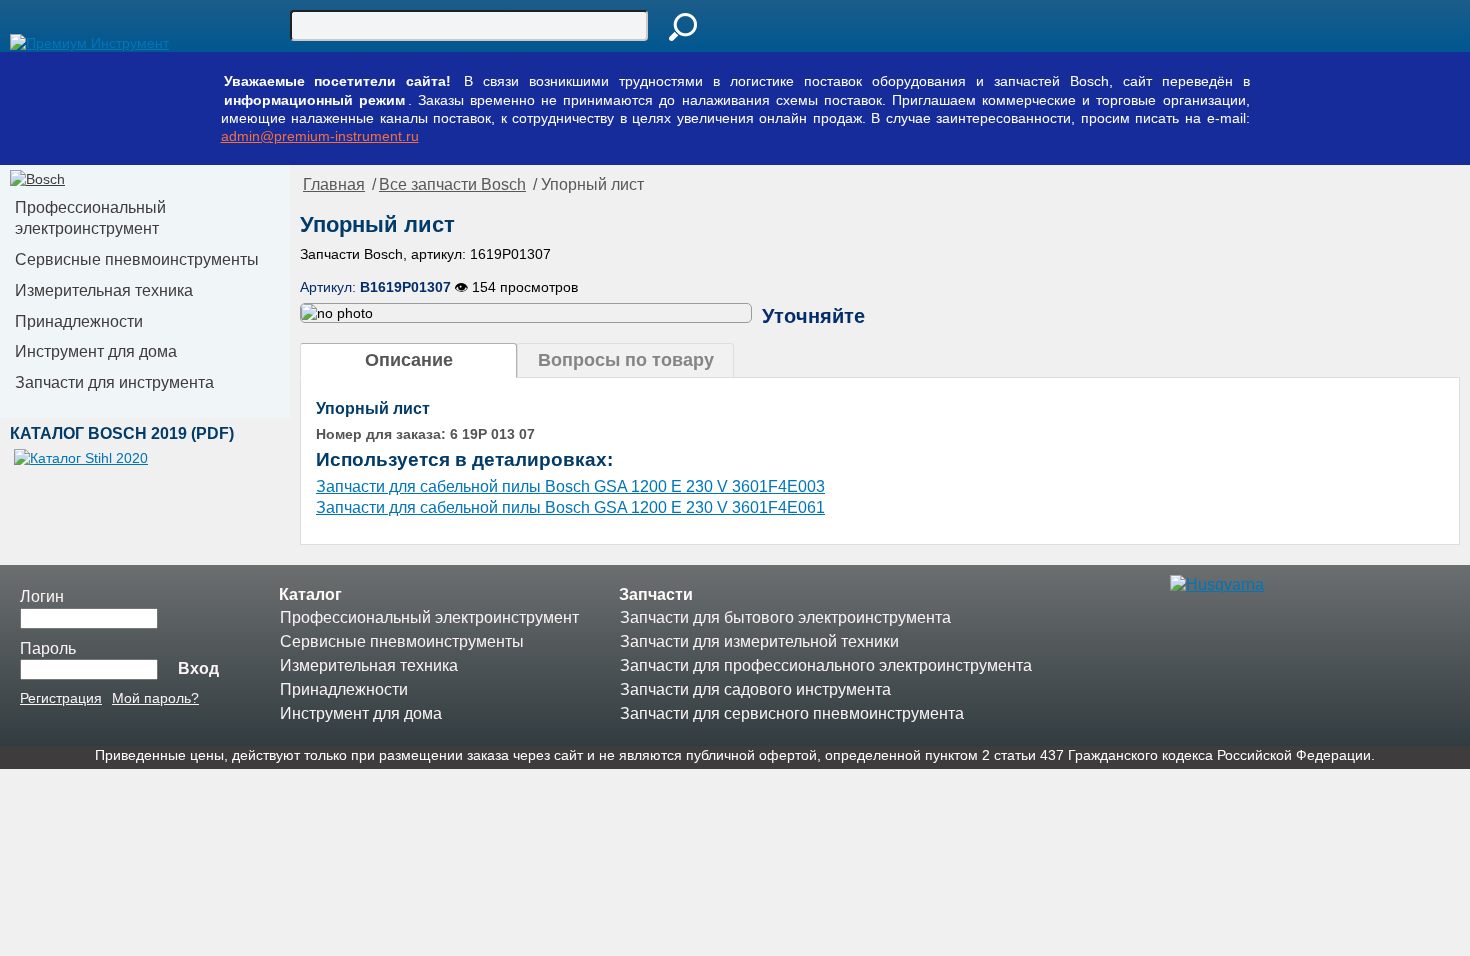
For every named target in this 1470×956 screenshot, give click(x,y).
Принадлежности (79, 321)
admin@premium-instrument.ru (320, 136)
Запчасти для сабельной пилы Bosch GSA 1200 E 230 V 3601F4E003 (570, 486)
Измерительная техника (104, 290)
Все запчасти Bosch (452, 184)
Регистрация (61, 698)
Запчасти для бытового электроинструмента (785, 617)
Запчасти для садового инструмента (755, 689)
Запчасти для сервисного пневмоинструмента (792, 713)
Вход (198, 668)
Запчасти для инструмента (114, 382)
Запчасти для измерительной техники (759, 641)
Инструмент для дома (96, 351)
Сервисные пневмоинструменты (137, 259)
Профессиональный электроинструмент (90, 218)
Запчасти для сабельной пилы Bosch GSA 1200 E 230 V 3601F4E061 (570, 507)
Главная (334, 184)
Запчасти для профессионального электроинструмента (826, 665)
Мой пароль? (155, 698)
